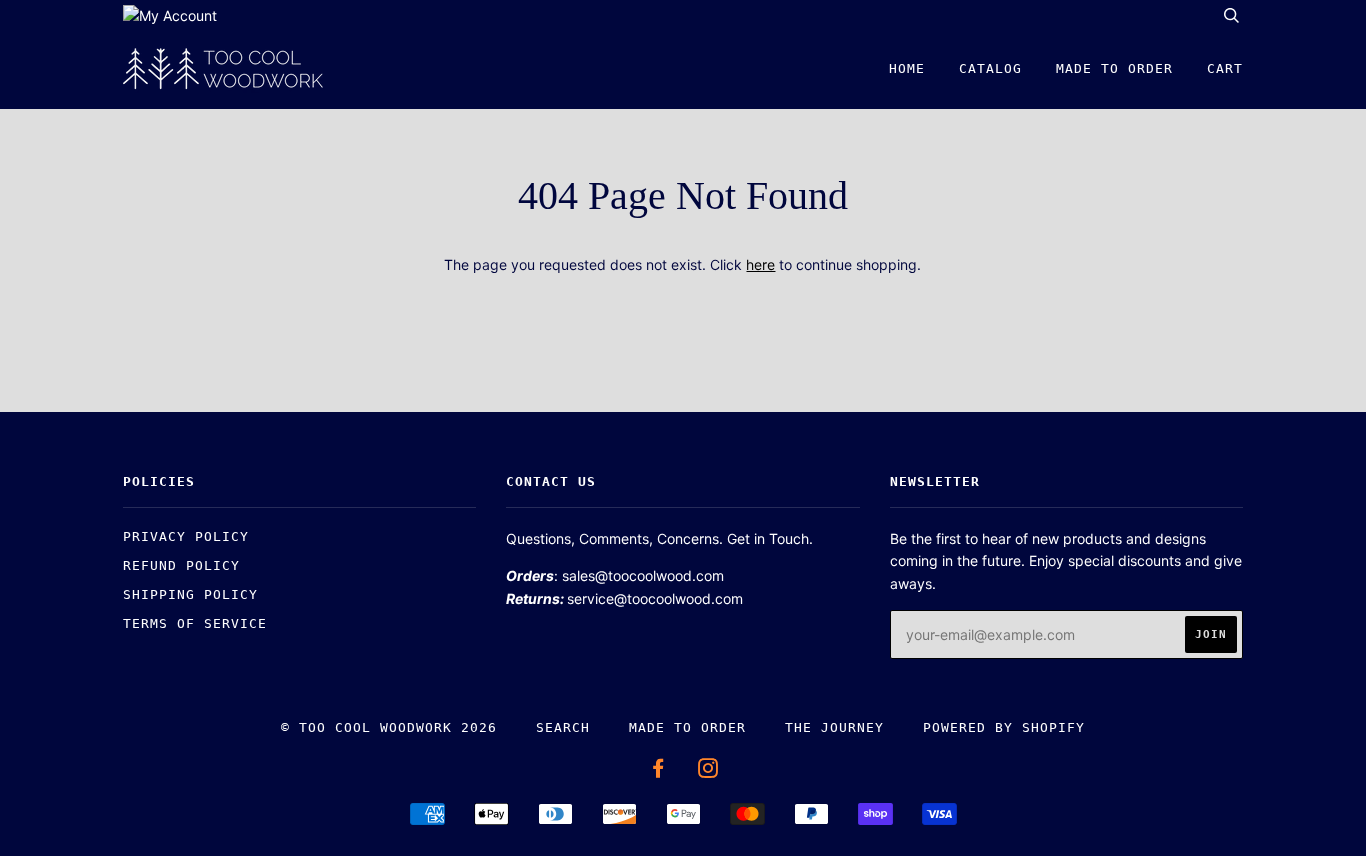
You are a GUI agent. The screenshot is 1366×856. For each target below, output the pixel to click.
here (760, 264)
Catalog (990, 68)
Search (563, 727)
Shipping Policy (190, 594)
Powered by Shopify (1004, 727)
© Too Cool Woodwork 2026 (389, 727)
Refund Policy (181, 565)
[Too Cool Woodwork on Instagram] (708, 771)
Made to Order (1114, 68)
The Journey (834, 727)
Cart (1225, 68)
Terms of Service (195, 623)
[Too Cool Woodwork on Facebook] (658, 771)
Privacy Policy (186, 536)
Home (907, 68)
